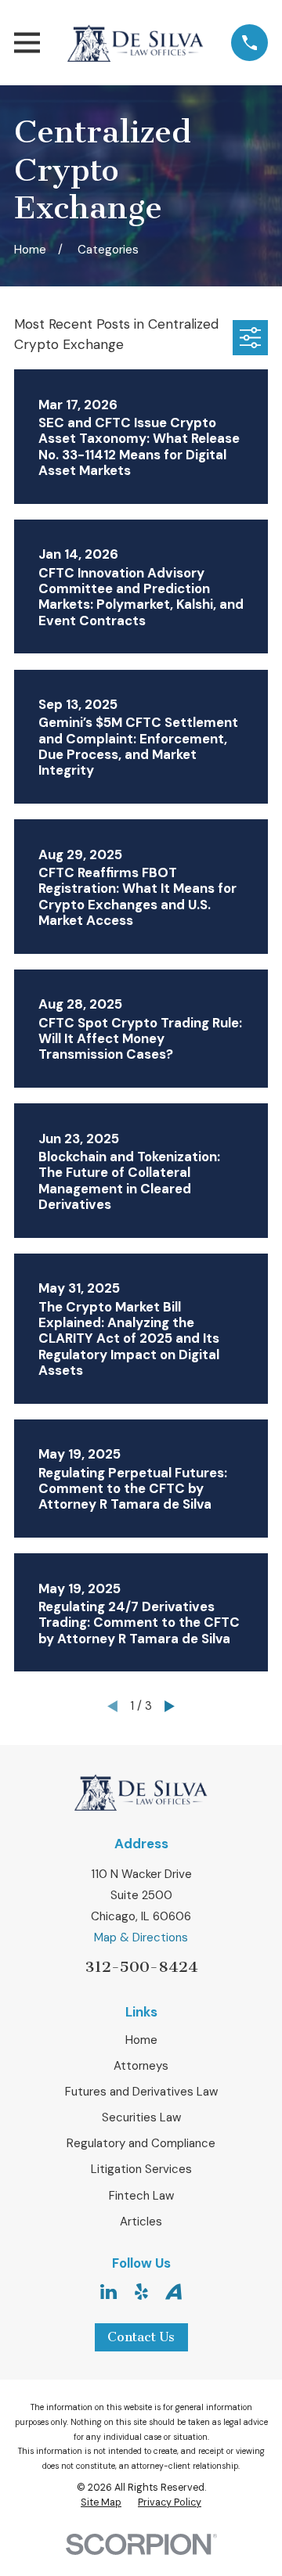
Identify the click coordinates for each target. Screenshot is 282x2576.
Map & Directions (141, 1937)
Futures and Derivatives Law (141, 2092)
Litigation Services (141, 2169)
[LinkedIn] (108, 2292)
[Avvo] (174, 2292)
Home (141, 2040)
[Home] (136, 43)
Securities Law (141, 2117)
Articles (141, 2222)
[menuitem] (101, 2503)
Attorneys (141, 2066)
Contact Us (141, 2337)
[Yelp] (141, 2292)
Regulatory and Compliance (141, 2143)
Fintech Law (141, 2196)
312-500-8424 (141, 1967)
